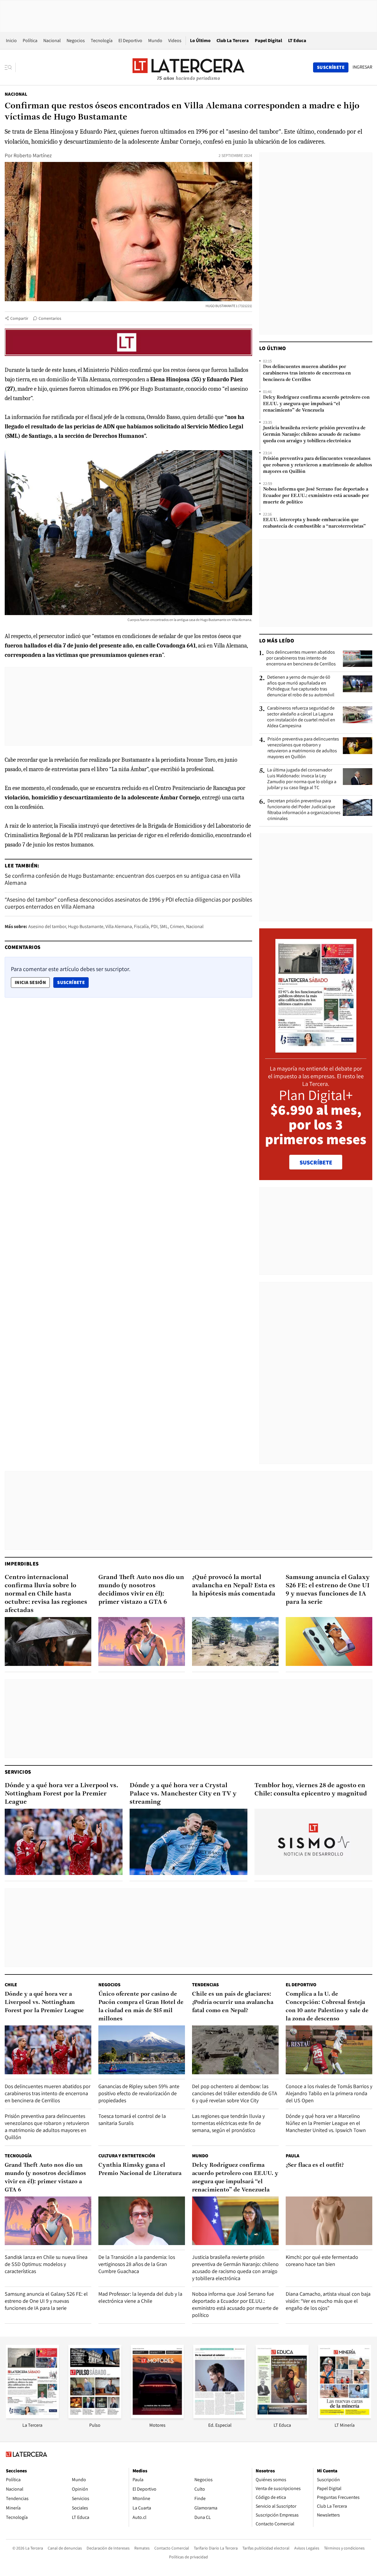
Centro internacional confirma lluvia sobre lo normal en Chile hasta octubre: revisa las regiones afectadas (46, 1594)
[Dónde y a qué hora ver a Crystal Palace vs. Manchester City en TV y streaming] (188, 1842)
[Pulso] (95, 2417)
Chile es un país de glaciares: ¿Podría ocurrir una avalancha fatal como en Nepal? (233, 2002)
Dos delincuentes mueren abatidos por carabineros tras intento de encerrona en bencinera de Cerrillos (307, 373)
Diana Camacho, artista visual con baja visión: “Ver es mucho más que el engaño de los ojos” (328, 2301)
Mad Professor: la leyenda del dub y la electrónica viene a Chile (140, 2297)
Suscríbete (73, 982)
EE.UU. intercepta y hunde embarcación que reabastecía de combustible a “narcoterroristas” (314, 523)
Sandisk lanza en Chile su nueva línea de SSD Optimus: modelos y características (46, 2264)
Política (30, 40)
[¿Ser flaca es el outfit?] (329, 2221)
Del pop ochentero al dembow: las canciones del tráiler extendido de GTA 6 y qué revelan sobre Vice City (235, 2093)
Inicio (11, 40)
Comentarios (50, 318)
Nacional (52, 40)
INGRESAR (362, 67)
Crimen (177, 926)
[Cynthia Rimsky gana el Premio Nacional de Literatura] (142, 2221)
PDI (154, 926)
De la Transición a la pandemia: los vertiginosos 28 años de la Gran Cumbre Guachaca (137, 2264)
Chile (11, 1985)
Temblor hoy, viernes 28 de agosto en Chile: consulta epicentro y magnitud (311, 1790)
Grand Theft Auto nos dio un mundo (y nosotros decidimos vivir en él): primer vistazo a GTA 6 (141, 1590)
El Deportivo (130, 40)
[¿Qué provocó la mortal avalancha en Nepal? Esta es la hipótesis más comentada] (235, 1641)
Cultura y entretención (127, 2156)
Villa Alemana (119, 926)
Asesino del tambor (47, 926)
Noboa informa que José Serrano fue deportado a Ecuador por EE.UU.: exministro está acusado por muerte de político (316, 496)
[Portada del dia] (316, 1050)
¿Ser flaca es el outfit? (315, 2165)
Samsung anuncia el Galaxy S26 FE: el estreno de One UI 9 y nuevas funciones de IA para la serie (328, 1590)
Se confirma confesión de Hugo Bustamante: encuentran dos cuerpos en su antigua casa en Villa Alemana (123, 879)
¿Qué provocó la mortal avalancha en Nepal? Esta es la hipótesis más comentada (234, 1586)
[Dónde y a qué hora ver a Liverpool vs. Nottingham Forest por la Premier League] (64, 1842)
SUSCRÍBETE (316, 1162)
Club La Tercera (233, 40)
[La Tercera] (32, 2417)
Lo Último (200, 40)
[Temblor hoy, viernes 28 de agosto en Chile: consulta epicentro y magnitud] (313, 1842)
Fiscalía (141, 926)
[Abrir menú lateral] (10, 67)
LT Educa (297, 40)
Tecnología (102, 40)
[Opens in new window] (157, 2417)
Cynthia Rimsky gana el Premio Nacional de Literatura (140, 2169)
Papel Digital (268, 40)
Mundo (155, 40)
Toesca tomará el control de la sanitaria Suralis (132, 2119)
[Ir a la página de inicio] (188, 67)
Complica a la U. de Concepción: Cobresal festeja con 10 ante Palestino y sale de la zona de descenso (327, 2007)
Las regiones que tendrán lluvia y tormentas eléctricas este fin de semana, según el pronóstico (228, 2123)
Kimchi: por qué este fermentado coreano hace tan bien (322, 2261)
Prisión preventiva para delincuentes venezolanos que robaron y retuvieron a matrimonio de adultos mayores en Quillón (318, 465)
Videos (175, 40)
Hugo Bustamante (86, 926)
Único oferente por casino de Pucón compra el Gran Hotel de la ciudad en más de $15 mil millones (141, 2007)
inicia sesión (30, 982)
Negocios (76, 40)
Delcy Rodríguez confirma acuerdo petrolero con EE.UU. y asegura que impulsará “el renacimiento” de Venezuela (316, 404)
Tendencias (205, 1985)
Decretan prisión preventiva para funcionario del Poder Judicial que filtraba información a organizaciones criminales (304, 810)
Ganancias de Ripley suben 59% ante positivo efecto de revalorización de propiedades (139, 2093)
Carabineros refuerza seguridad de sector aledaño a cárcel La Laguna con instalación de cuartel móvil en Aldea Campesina (301, 717)
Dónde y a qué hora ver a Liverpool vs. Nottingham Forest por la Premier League (62, 1794)
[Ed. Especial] (220, 2417)
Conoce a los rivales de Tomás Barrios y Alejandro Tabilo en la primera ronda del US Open (329, 2093)
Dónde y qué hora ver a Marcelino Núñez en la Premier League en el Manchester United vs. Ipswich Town (326, 2123)
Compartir (19, 318)
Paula (292, 2156)
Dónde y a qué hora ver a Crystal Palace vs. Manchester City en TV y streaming (183, 1794)
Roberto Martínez (33, 155)
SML (164, 926)
